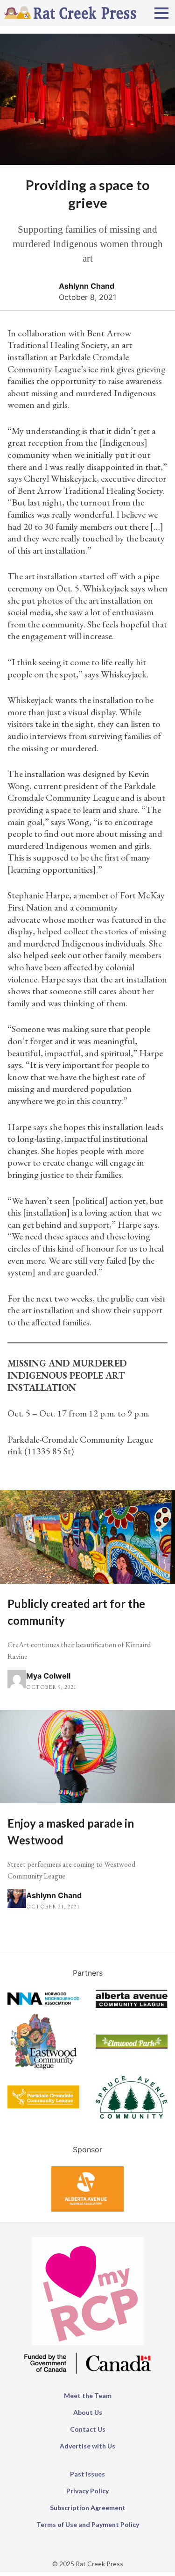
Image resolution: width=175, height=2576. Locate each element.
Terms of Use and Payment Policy (88, 2524)
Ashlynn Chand (87, 286)
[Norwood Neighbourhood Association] (43, 2002)
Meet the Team (88, 2395)
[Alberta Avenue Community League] (132, 2005)
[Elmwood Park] (132, 2046)
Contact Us (88, 2429)
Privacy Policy (87, 2491)
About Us (88, 2412)
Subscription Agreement (88, 2508)
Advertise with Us (87, 2446)
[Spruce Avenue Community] (132, 2116)
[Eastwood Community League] (43, 2070)
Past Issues (87, 2474)
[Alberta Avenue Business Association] (87, 2209)
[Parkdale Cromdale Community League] (43, 2106)
